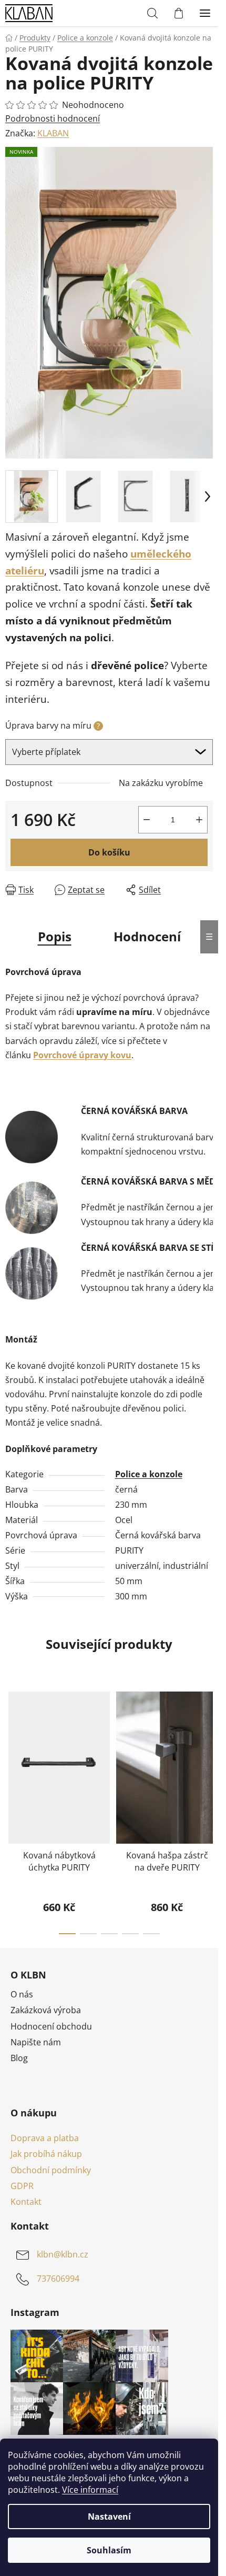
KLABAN (53, 133)
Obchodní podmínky (51, 2170)
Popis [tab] (55, 936)
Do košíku (109, 852)
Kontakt (26, 2202)
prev (11, 1743)
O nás (22, 1994)
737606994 (58, 2279)
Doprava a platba (45, 2138)
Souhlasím (109, 2550)
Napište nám (36, 2042)
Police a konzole (149, 1474)
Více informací (90, 2490)
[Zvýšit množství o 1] (199, 820)
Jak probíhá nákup (46, 2154)
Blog (19, 2058)
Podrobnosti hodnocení (53, 118)
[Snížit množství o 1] (147, 820)
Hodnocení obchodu (51, 2026)
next (207, 1743)
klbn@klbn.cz (63, 2254)
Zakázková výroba (46, 2010)
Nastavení (109, 2517)
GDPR (22, 2186)
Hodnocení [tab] (147, 936)
